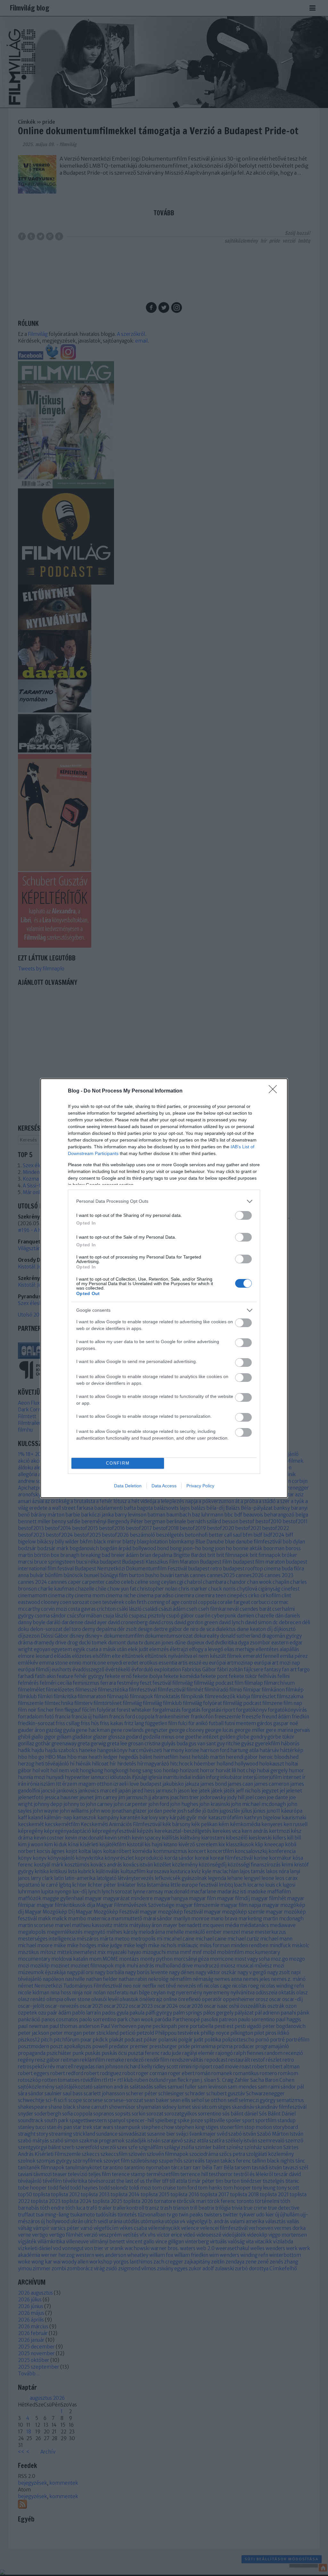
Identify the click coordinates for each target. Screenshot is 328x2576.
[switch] (243, 1215)
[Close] (275, 1091)
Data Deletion (128, 1486)
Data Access (164, 1486)
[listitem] (164, 1201)
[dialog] (164, 1288)
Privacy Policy (200, 1486)
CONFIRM (118, 1463)
